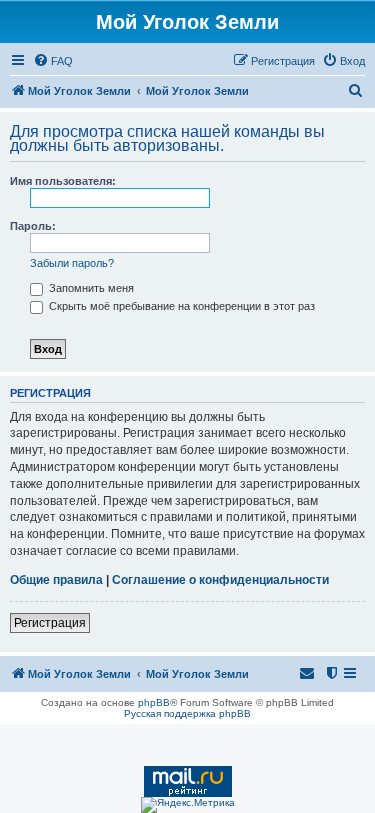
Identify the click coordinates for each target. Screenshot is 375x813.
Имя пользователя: (63, 181)
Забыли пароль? (72, 263)
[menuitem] (53, 61)
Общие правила (56, 580)
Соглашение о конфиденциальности (220, 580)
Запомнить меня (90, 288)
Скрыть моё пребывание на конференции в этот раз (180, 306)
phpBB (154, 702)
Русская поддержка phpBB (187, 713)
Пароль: (33, 226)
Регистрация (50, 623)
